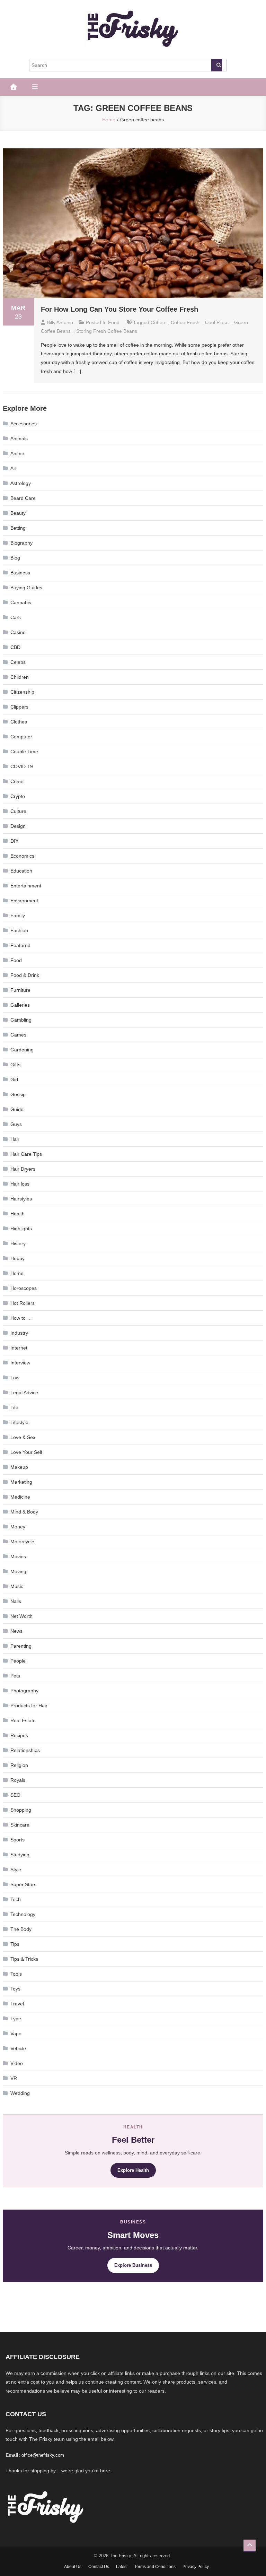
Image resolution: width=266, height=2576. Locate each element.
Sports (17, 1840)
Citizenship (22, 692)
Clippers (19, 707)
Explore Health (133, 2170)
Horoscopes (24, 1288)
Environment (24, 901)
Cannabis (21, 602)
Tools (16, 1974)
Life (14, 1407)
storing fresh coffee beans (107, 331)
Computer (21, 737)
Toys (15, 1989)
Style (16, 1870)
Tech (16, 1899)
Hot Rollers (23, 1303)
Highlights (21, 1229)
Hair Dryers (23, 1169)
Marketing (21, 1482)
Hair (15, 1139)
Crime (17, 781)
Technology (23, 1914)
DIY (14, 841)
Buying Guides (26, 588)
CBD (15, 647)
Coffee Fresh (185, 322)
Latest (122, 2567)
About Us (73, 2567)
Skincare (20, 1825)
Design (18, 826)
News (16, 1631)
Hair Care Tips (26, 1154)
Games (18, 1035)
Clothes (19, 722)
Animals (19, 439)
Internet (19, 1348)
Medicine (20, 1497)
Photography (24, 1691)
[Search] (216, 65)
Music (17, 1586)
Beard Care (23, 498)
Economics (22, 856)
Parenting (21, 1646)
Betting (18, 528)
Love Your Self (26, 1452)
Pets (15, 1676)
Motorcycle (22, 1542)
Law (15, 1378)
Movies (18, 1556)
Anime (17, 453)
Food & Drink (25, 975)
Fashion (19, 930)
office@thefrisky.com (43, 2455)
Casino (18, 632)
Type (16, 2019)
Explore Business (133, 2265)
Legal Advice (24, 1393)
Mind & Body (24, 1512)
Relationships (25, 1750)
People (18, 1661)
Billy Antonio (60, 322)
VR (14, 2078)
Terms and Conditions (155, 2567)
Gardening (22, 1050)
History (18, 1243)
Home (17, 1273)
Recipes (19, 1735)
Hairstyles (21, 1199)
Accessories (24, 424)
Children (20, 677)
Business (20, 573)
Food (114, 322)
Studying (20, 1855)
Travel (17, 2004)
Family (18, 916)
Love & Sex (23, 1437)
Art (14, 468)
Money (18, 1527)
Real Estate (23, 1720)
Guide (17, 1109)
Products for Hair (29, 1706)
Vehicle (18, 2048)
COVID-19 (22, 766)
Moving (18, 1571)
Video (17, 2063)
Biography (21, 543)
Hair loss (20, 1184)
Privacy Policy (196, 2567)
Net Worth (21, 1616)
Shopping (21, 1810)
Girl (14, 1079)
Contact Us (99, 2567)
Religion (19, 1765)
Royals (18, 1780)
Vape (16, 2033)
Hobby (17, 1258)
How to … (21, 1318)
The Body (21, 1929)
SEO (15, 1795)
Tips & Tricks (24, 1959)
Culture (18, 811)
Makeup (19, 1467)
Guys (16, 1124)
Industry (19, 1333)
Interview (20, 1363)
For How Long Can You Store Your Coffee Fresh (119, 309)
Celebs (18, 662)
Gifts (15, 1065)
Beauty (18, 513)
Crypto (18, 796)
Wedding (20, 2093)
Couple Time (24, 752)
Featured (20, 945)
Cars (16, 617)
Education (21, 871)
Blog (15, 558)
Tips (15, 1944)
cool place (217, 322)
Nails (16, 1601)
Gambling (21, 1020)
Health (17, 1214)
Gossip (18, 1094)
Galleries (20, 1005)
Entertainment (26, 886)
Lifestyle (19, 1422)
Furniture (20, 990)
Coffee (158, 322)
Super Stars (23, 1884)
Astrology (21, 483)
